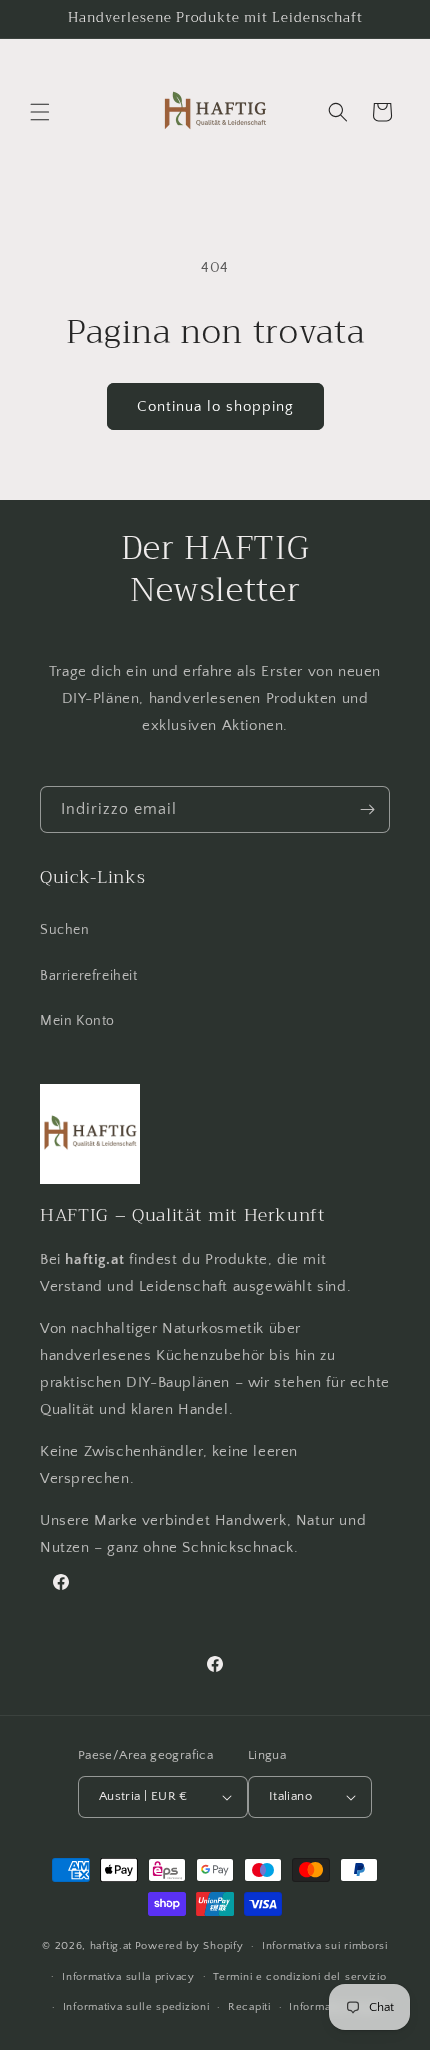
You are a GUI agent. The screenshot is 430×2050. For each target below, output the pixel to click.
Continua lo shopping (215, 406)
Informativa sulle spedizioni (136, 2007)
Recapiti (249, 2007)
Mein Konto (77, 1021)
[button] (40, 112)
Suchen (65, 930)
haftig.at (111, 1946)
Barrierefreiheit (89, 976)
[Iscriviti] (367, 809)
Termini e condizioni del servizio (299, 1977)
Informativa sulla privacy (128, 1977)
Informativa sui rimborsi (325, 1946)
